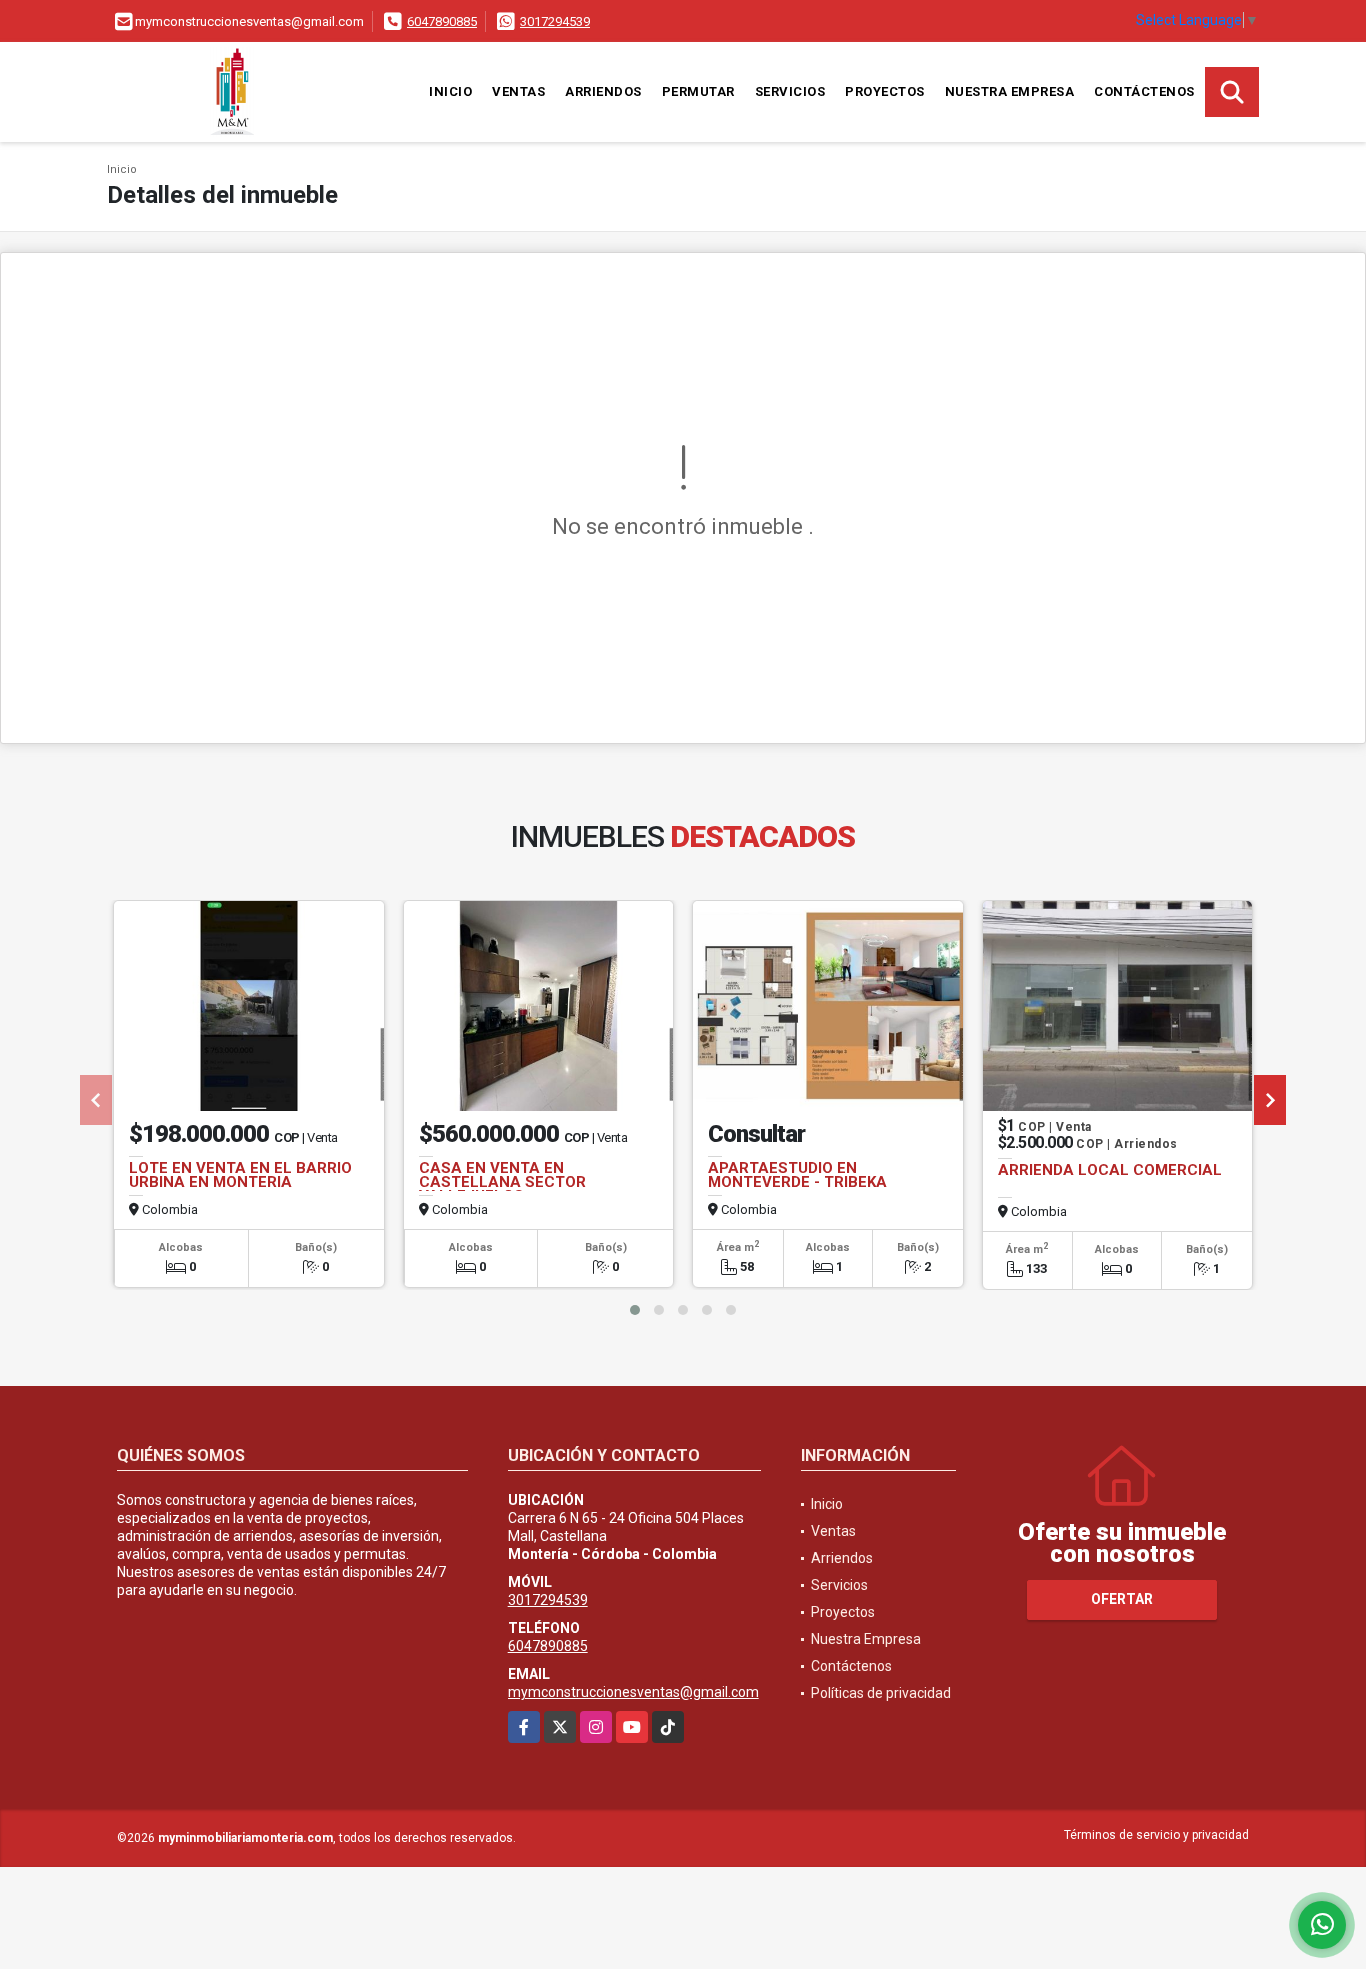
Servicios (790, 91)
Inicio (450, 91)
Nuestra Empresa (1010, 91)
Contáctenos (1144, 91)
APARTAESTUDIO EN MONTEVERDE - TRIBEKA (797, 1175)
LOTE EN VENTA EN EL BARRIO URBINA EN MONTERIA (240, 1175)
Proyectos (885, 91)
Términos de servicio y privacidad (1156, 1835)
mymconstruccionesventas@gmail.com (633, 1692)
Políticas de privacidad (881, 1693)
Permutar (698, 91)
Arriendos (603, 91)
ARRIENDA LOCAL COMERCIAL (1110, 1170)
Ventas (518, 91)
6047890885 (442, 21)
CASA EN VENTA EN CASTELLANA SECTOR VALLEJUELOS (502, 1182)
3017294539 (555, 21)
